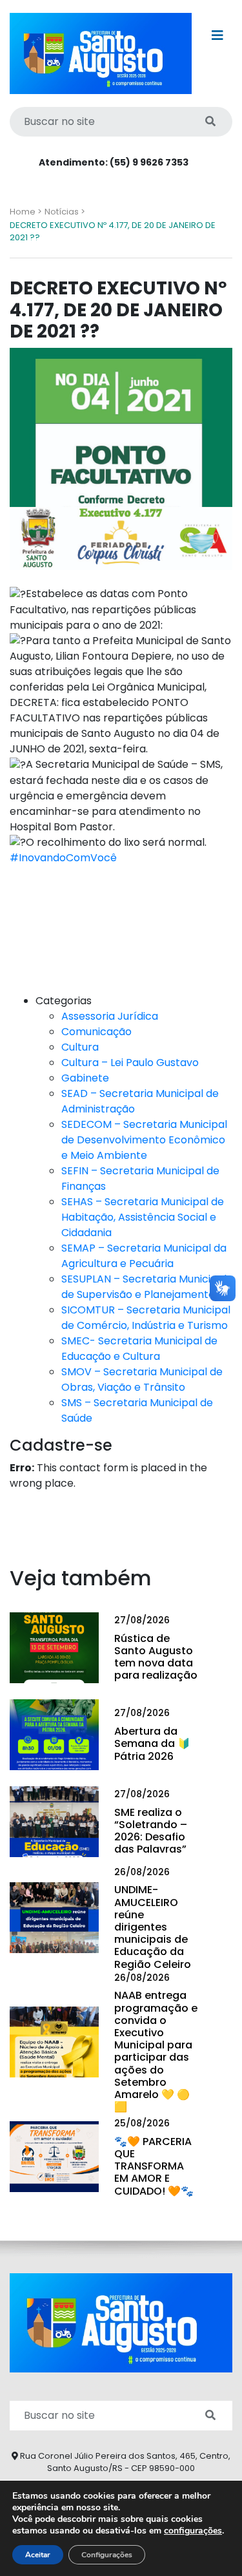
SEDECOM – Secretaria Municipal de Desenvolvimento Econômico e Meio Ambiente (144, 1140)
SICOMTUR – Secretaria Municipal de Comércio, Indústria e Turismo (146, 1318)
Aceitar (38, 2555)
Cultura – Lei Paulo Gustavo (130, 1063)
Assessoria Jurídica (110, 1016)
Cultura (80, 1047)
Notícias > (65, 212)
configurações (193, 2531)
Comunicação (96, 1032)
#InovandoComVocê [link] (63, 858)
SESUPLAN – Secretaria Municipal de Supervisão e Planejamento (144, 1287)
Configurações (107, 2555)
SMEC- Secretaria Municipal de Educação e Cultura (139, 1349)
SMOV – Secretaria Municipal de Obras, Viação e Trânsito (142, 1379)
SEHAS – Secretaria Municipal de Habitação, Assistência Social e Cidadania (143, 1217)
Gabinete (85, 1078)
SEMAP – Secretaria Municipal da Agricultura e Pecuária (144, 1256)
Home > (26, 212)
